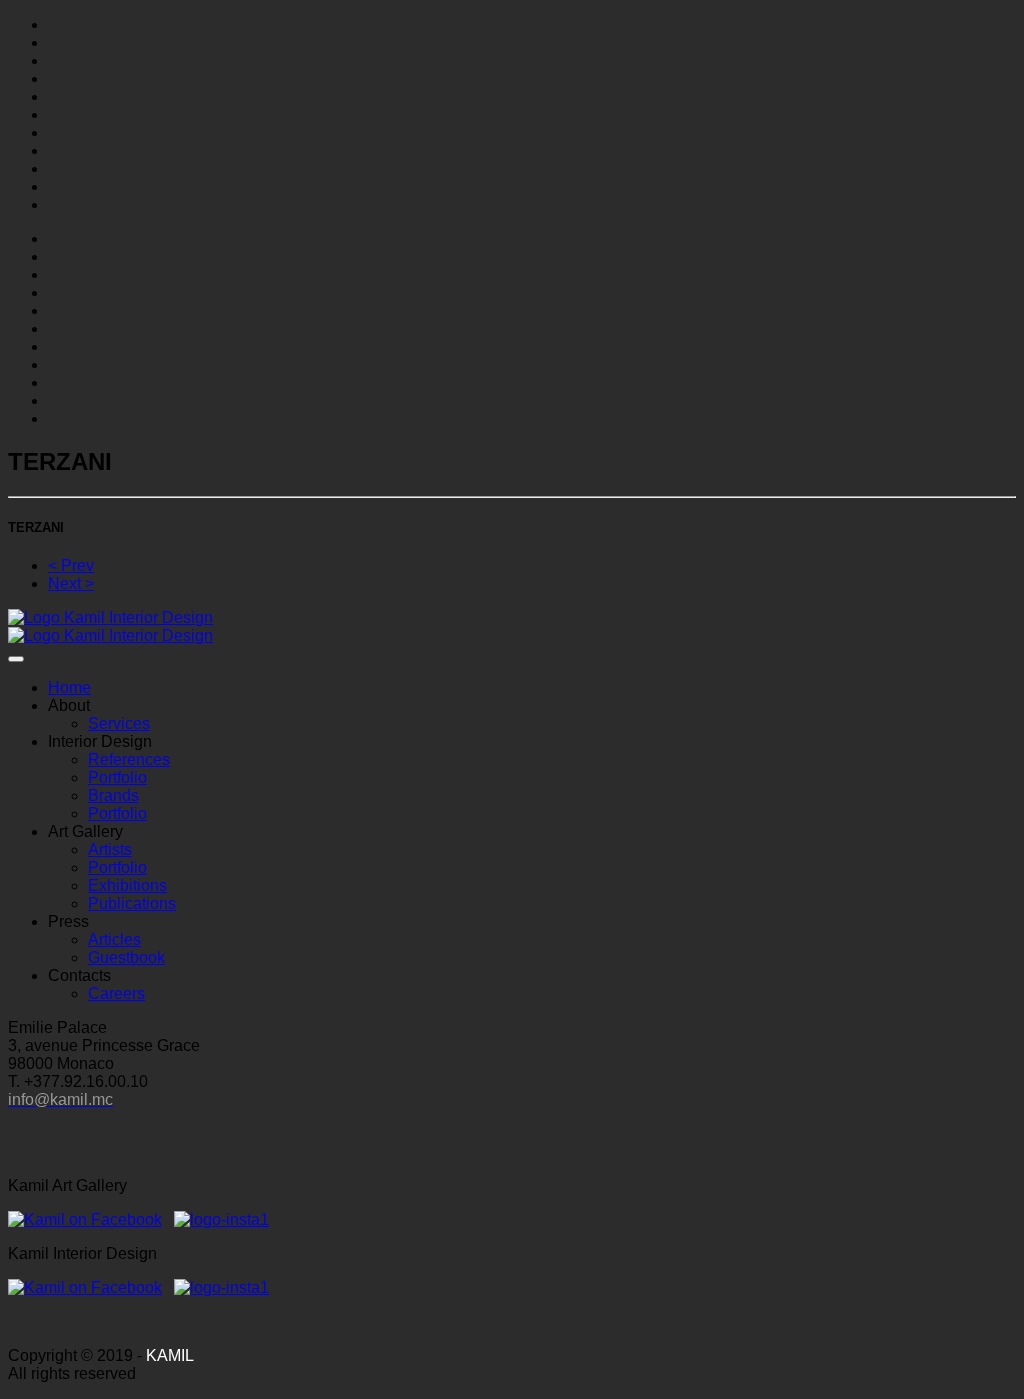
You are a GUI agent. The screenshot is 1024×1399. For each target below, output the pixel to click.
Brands (113, 795)
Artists (110, 849)
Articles (114, 939)
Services (119, 723)
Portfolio (117, 777)
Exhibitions (127, 885)
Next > (71, 583)
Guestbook (126, 957)
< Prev (71, 565)
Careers (116, 993)
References (129, 759)
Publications (132, 903)
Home (69, 687)
